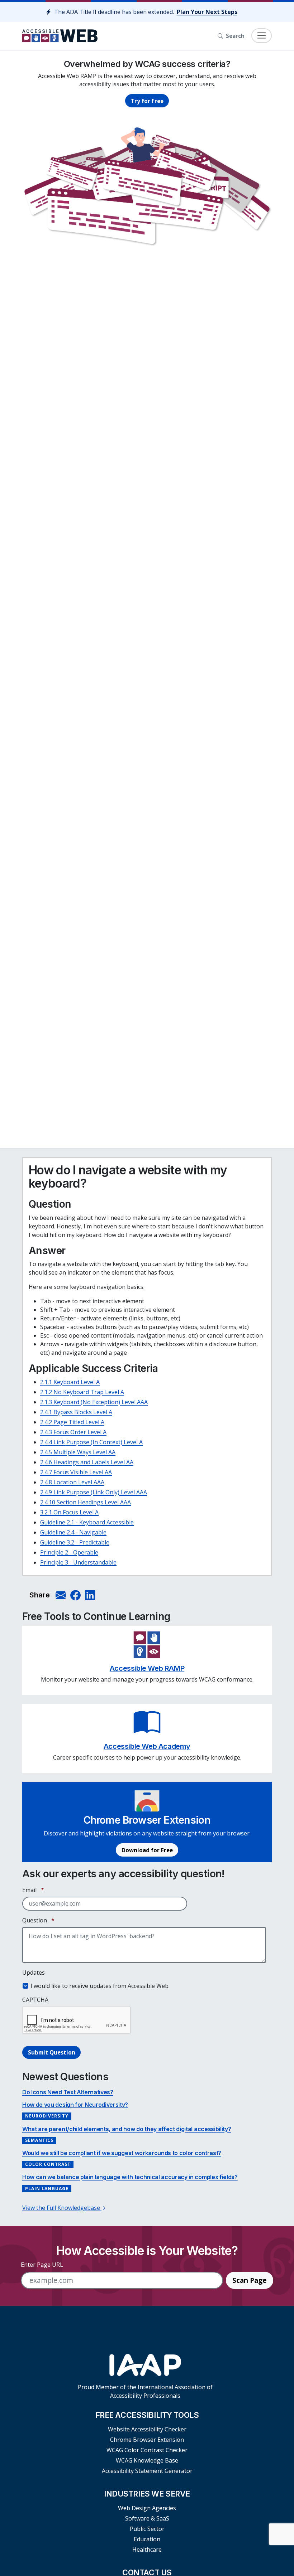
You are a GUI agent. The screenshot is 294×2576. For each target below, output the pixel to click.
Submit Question (52, 2052)
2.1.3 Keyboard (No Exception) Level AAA (94, 1402)
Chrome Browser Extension (147, 2440)
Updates (34, 1973)
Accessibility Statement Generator (147, 2471)
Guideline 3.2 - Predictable (75, 1542)
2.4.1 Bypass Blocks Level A (76, 1412)
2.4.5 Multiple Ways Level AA (78, 1452)
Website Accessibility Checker (147, 2429)
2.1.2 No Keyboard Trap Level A (82, 1392)
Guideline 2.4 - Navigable (73, 1532)
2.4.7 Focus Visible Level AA (76, 1472)
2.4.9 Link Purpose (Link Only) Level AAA (94, 1492)
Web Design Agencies (147, 2508)
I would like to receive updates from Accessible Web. (100, 1986)
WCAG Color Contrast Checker (147, 2450)
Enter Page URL (42, 2265)
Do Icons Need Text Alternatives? (68, 2092)
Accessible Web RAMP (147, 1668)
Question (38, 1920)
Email (33, 1890)
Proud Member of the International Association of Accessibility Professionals (145, 2391)
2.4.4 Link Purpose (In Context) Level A (91, 1442)
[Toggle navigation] (262, 36)
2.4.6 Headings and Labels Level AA (87, 1462)
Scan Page (250, 2280)
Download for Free (147, 1850)
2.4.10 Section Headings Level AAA (86, 1502)
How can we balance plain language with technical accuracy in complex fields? (130, 2177)
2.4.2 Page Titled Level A (72, 1422)
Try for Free (147, 101)
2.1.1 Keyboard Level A (70, 1382)
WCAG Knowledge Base (147, 2460)
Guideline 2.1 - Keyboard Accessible (87, 1522)
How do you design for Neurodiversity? (75, 2105)
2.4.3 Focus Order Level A (73, 1432)
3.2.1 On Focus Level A (69, 1512)
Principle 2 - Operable (69, 1552)
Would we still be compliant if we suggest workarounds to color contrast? (122, 2153)
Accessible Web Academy (147, 1746)
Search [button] (235, 36)
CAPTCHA (35, 2000)
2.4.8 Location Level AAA (72, 1482)
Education (147, 2539)
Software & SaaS (147, 2518)
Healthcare (147, 2550)
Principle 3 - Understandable (78, 1562)
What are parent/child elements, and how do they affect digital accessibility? (127, 2129)
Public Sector (147, 2529)
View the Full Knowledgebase (62, 2208)
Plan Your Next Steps (207, 12)
